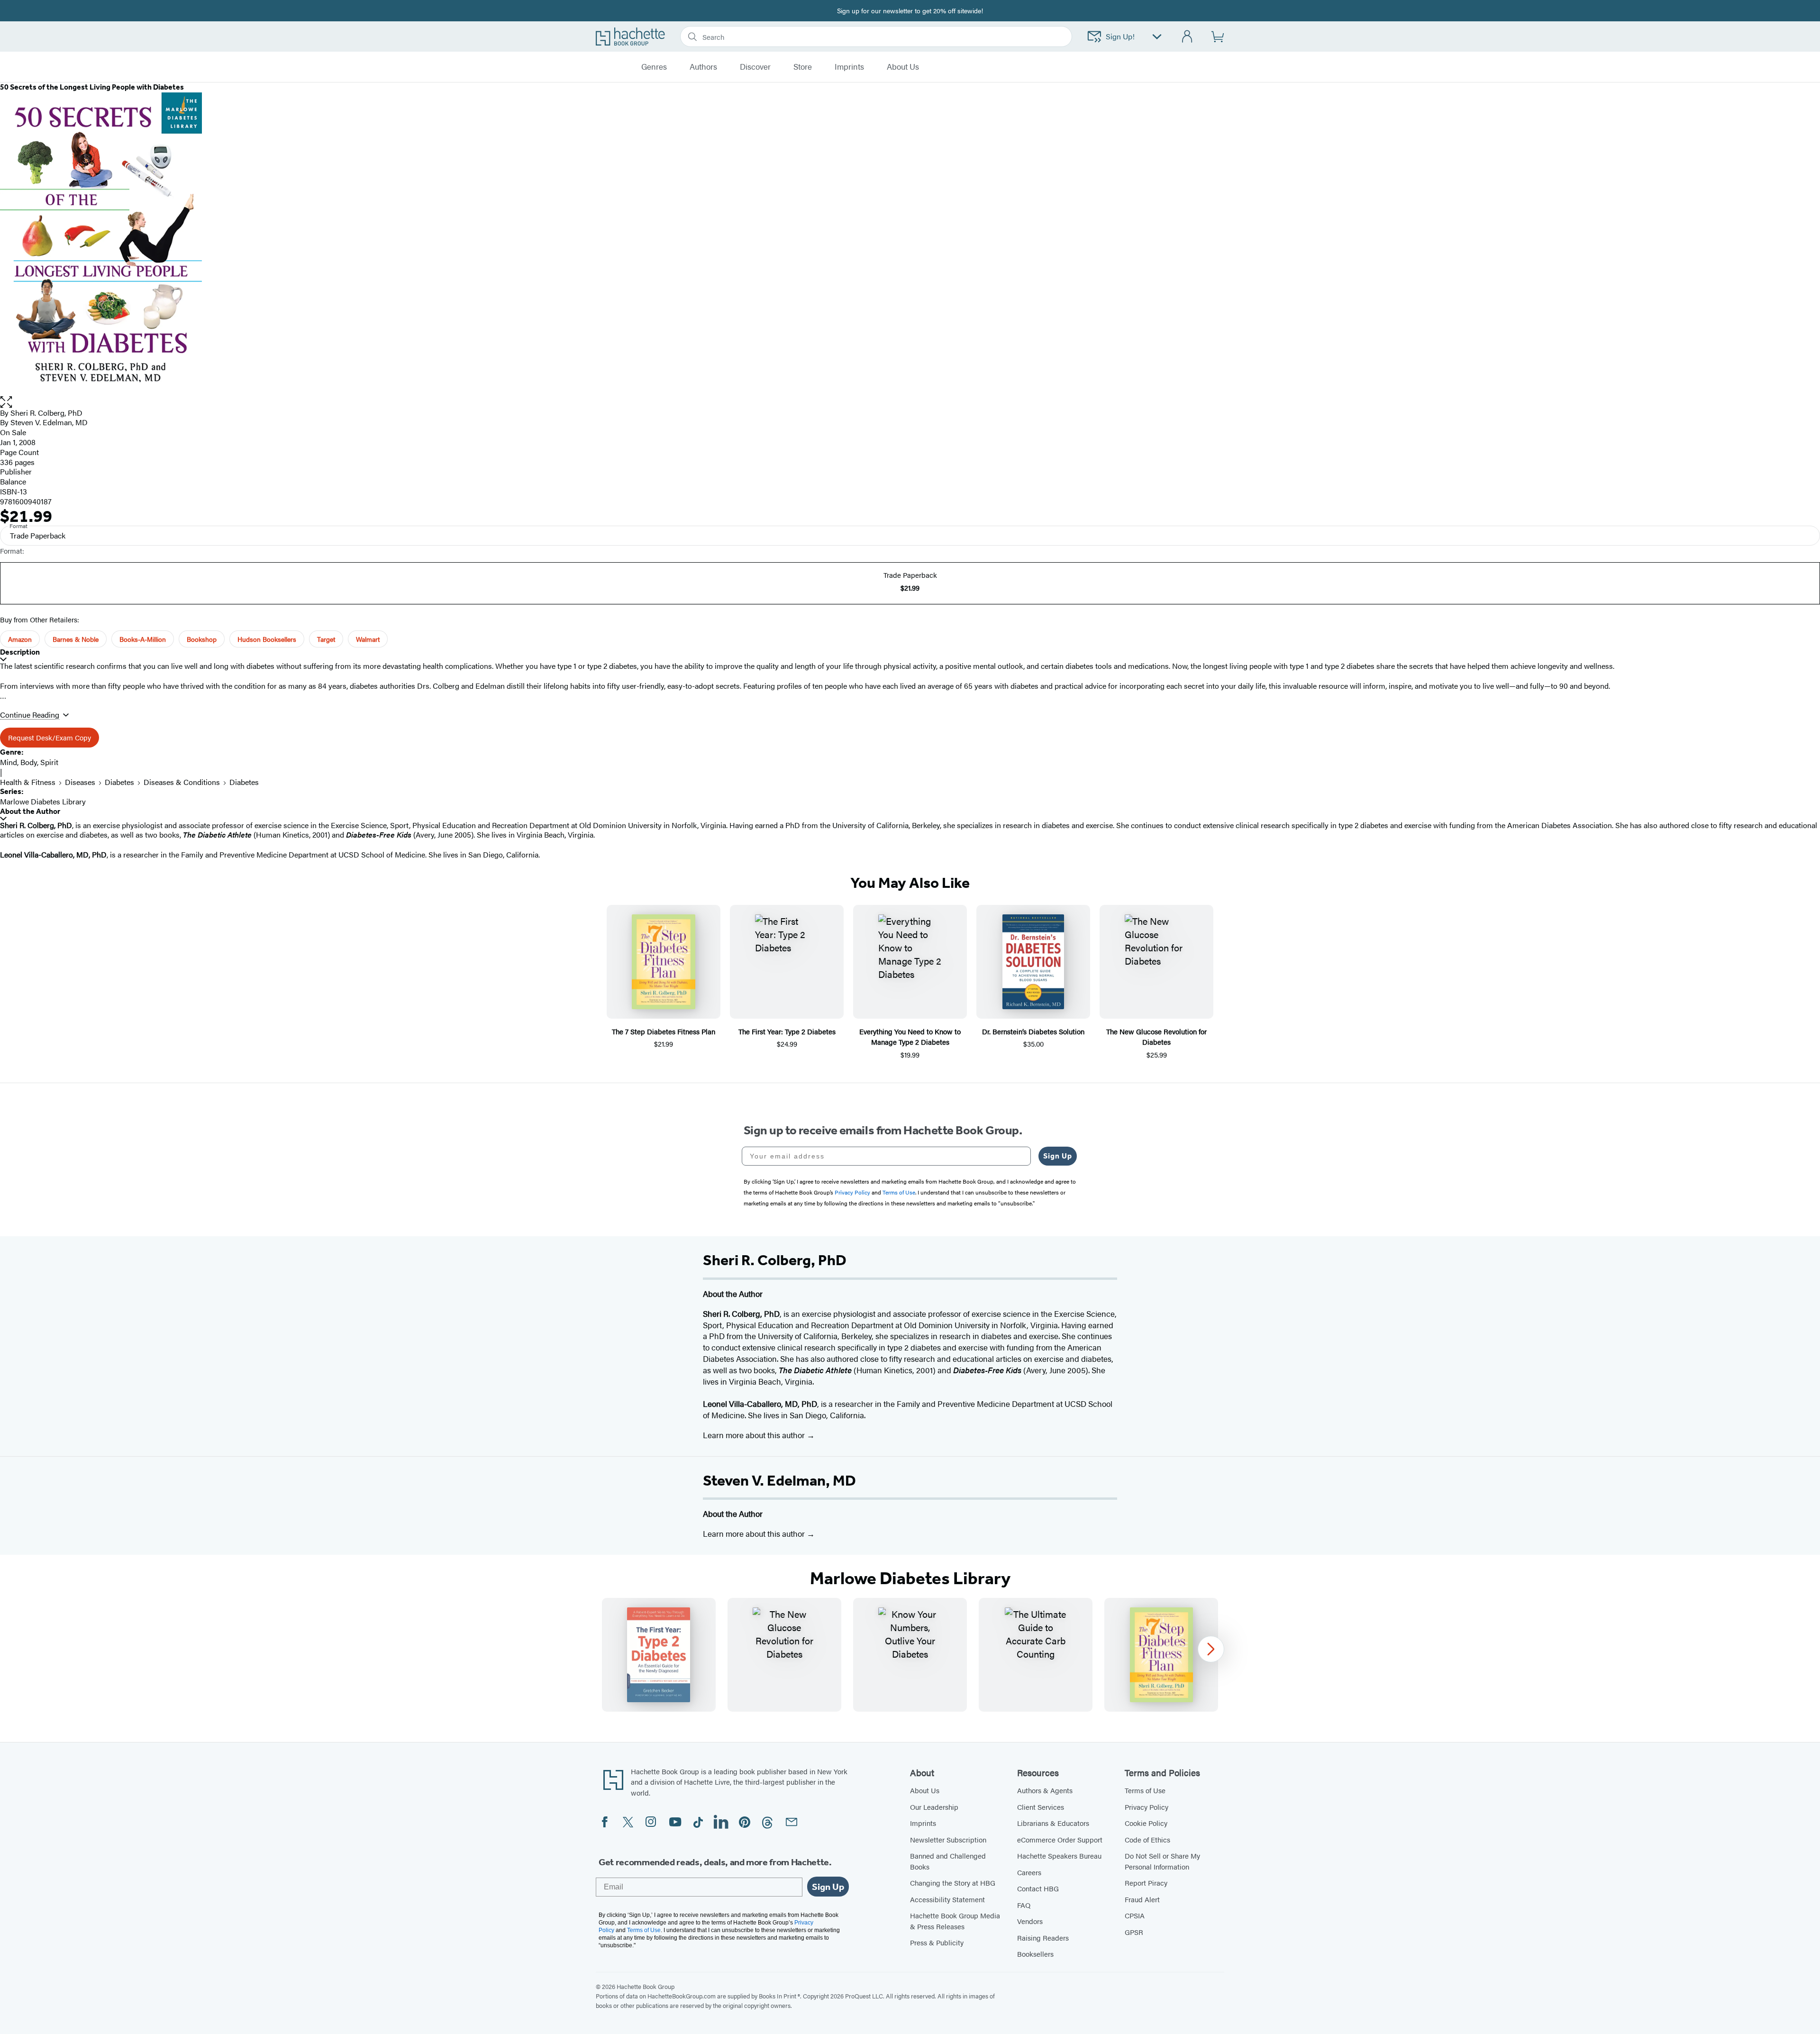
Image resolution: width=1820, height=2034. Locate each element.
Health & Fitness (28, 782)
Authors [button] (703, 67)
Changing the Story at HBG (953, 1883)
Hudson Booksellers (267, 639)
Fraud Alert (1142, 1899)
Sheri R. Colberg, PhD (46, 413)
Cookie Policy (1146, 1823)
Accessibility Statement (947, 1899)
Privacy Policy (1147, 1807)
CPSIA (1135, 1915)
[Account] (1188, 37)
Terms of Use (1145, 1790)
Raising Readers (1043, 1938)
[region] (910, 1655)
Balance (13, 481)
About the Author (30, 811)
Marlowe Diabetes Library (43, 801)
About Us (925, 1790)
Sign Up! (1120, 36)
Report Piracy (1146, 1883)
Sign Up (1058, 1156)
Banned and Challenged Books (948, 1861)
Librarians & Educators (1053, 1823)
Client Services (1041, 1807)
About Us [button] (903, 67)
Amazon (20, 639)
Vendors (1030, 1921)
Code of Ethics (1147, 1839)
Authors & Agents (1045, 1790)
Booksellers (1035, 1954)
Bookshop (202, 639)
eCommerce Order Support (1060, 1839)
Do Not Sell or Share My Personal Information (1162, 1861)
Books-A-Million (143, 639)
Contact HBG (1038, 1888)
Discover (755, 67)
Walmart (368, 639)
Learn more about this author (755, 1435)
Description (20, 652)
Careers (1029, 1872)
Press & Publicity (937, 1942)
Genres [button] (654, 67)
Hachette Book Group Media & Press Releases (955, 1921)
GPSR (1134, 1932)
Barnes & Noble (76, 639)
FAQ (1024, 1905)
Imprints (849, 67)
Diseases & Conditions (182, 782)
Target (326, 639)
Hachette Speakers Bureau (1059, 1856)
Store (803, 67)
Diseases (80, 782)
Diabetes (119, 782)
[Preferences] (1157, 37)
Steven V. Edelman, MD (779, 1480)
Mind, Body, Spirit (29, 762)
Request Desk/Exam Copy (50, 737)
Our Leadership (934, 1807)
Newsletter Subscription (948, 1839)
